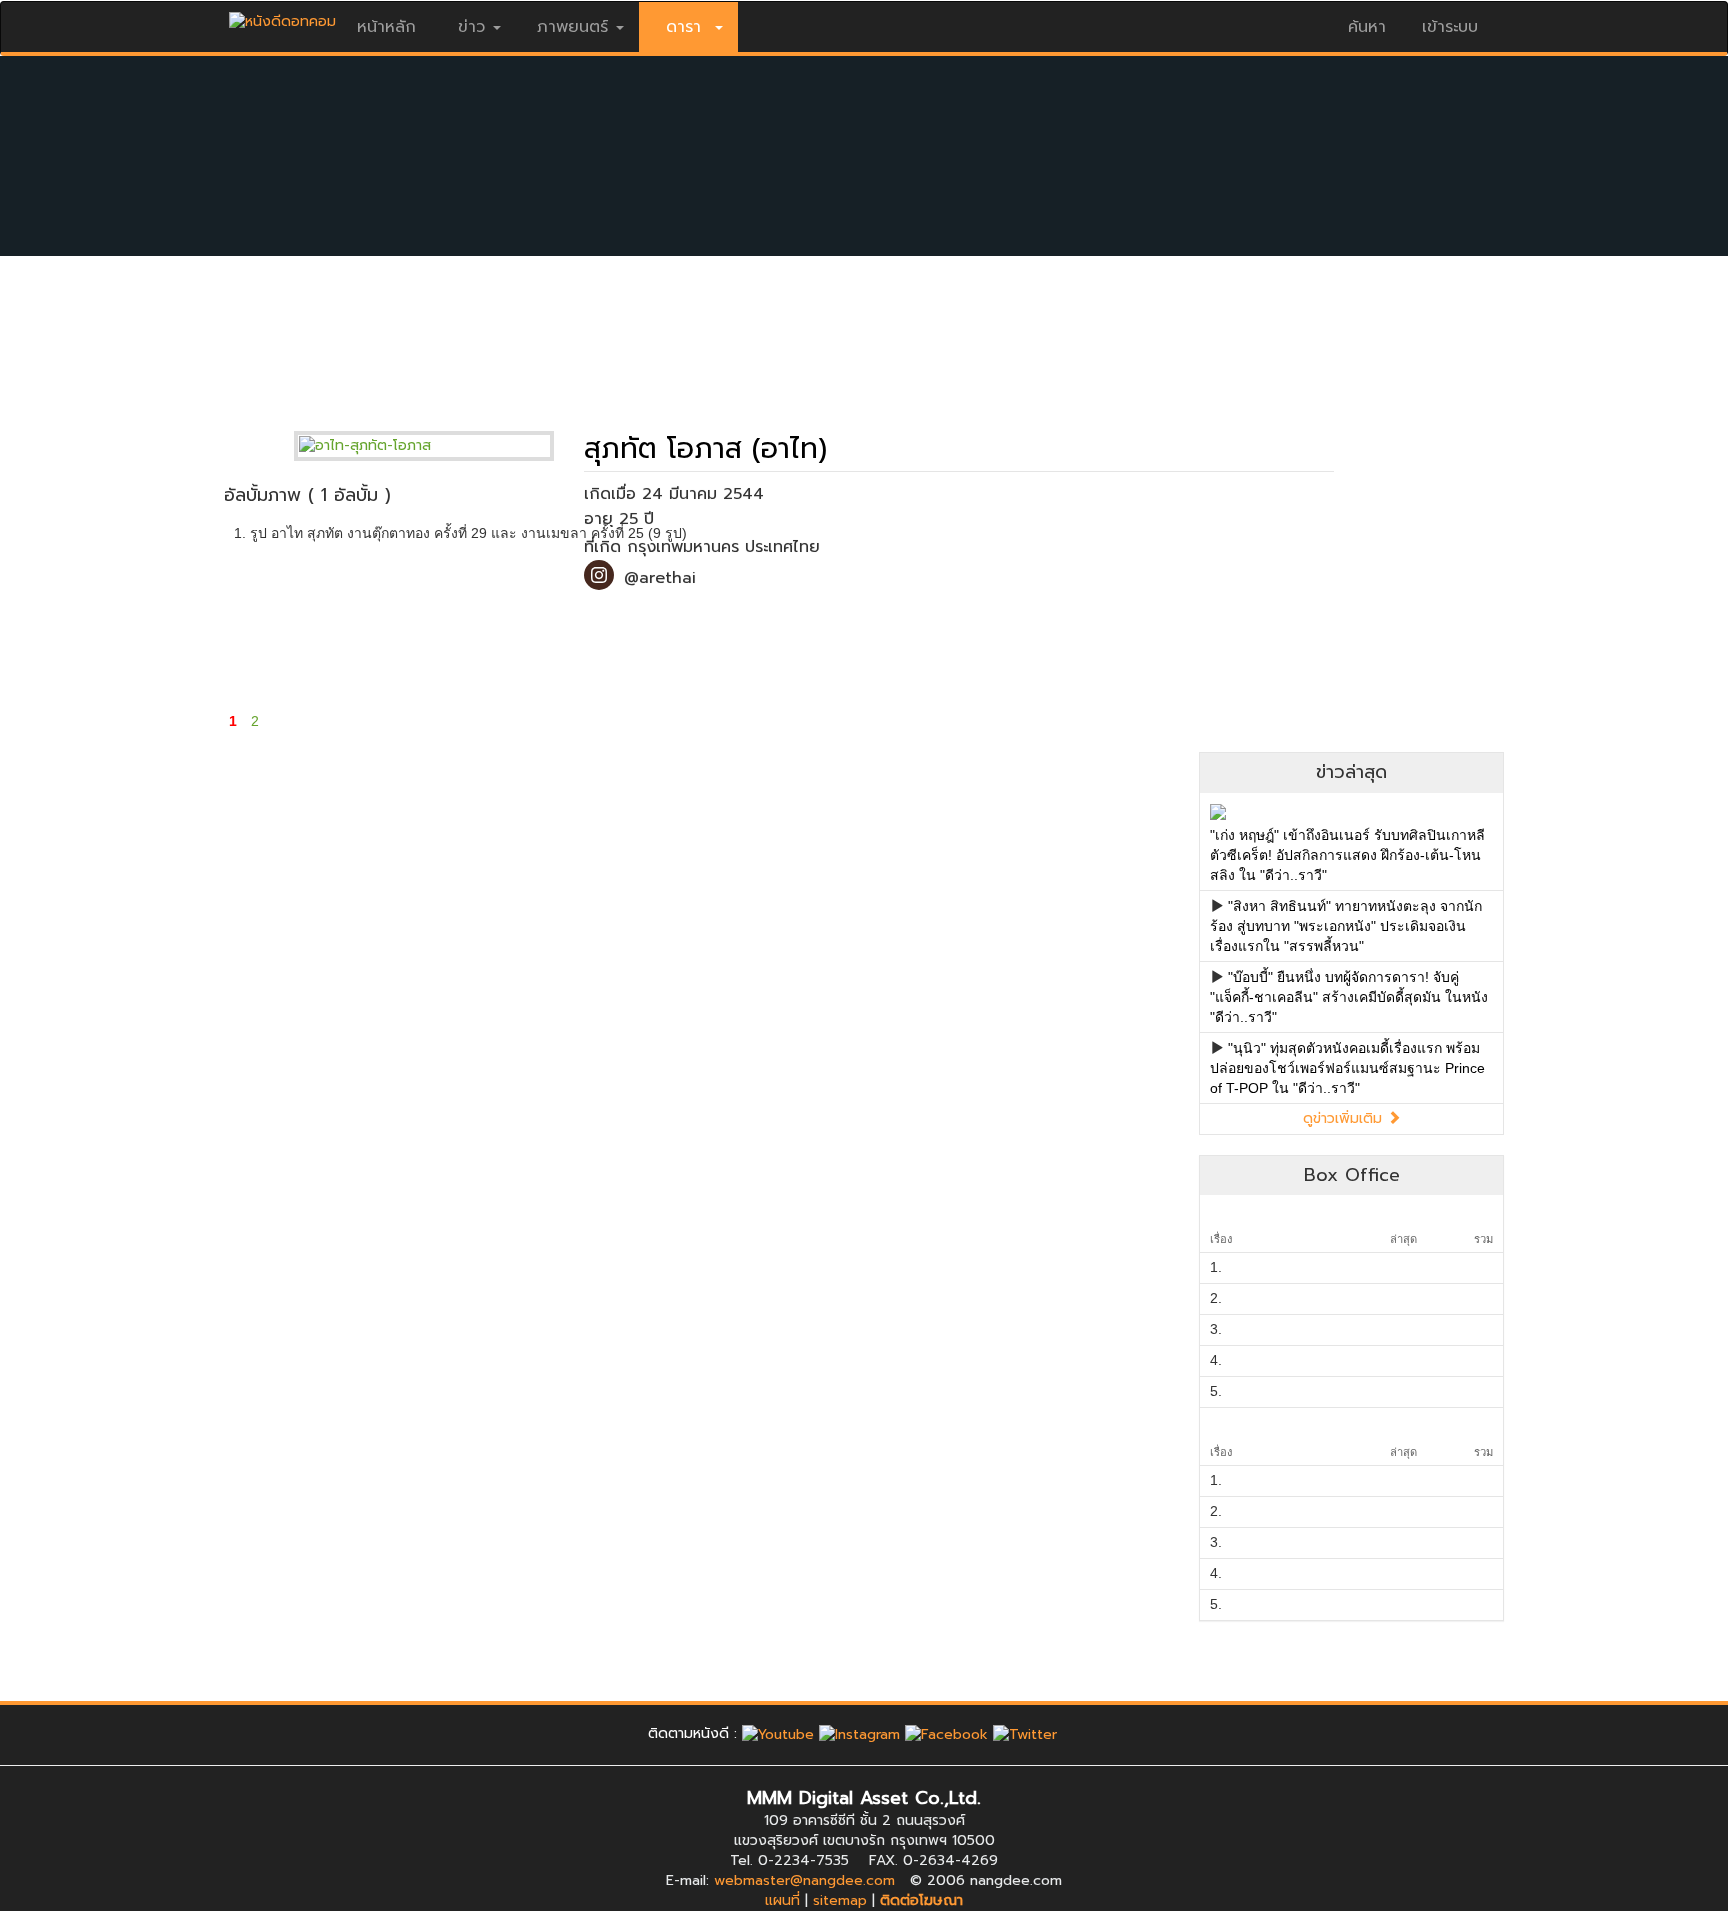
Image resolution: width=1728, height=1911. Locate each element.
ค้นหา (1367, 27)
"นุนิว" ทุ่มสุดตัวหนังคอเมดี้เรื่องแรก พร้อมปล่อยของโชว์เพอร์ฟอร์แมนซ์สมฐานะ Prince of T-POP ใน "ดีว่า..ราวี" (1347, 1068)
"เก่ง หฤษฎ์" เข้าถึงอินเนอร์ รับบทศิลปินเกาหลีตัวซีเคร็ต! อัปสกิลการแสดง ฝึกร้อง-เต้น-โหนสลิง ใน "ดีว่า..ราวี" (1347, 855)
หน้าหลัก (386, 27)
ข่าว (471, 27)
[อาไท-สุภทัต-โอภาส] (439, 445)
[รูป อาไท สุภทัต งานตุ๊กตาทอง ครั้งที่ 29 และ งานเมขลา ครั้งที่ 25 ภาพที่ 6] (1099, 621)
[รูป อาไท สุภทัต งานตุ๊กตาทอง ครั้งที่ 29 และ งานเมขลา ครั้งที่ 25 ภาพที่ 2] (462, 621)
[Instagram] (859, 1733)
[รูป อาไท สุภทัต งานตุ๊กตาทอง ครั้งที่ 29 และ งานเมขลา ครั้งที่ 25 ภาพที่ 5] (940, 621)
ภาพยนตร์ (572, 27)
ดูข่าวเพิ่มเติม (1345, 1118)
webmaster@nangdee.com (804, 1880)
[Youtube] (778, 1733)
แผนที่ (782, 1900)
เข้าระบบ (1450, 27)
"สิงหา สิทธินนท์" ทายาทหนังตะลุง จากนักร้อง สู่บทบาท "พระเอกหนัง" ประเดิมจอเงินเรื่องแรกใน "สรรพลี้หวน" (1346, 926)
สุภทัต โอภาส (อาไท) (705, 448)
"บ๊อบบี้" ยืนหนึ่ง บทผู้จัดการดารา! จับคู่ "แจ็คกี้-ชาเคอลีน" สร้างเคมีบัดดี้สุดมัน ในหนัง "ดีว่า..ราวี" (1349, 997)
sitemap (840, 1900)
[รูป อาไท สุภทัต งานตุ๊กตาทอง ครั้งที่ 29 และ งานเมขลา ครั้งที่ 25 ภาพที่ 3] (621, 621)
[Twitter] (1025, 1733)
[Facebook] (946, 1733)
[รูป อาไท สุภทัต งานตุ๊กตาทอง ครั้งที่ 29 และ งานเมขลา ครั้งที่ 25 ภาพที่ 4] (780, 621)
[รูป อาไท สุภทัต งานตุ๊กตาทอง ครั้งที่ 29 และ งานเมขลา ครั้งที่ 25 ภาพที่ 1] (303, 621)
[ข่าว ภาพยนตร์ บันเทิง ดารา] (282, 16)
